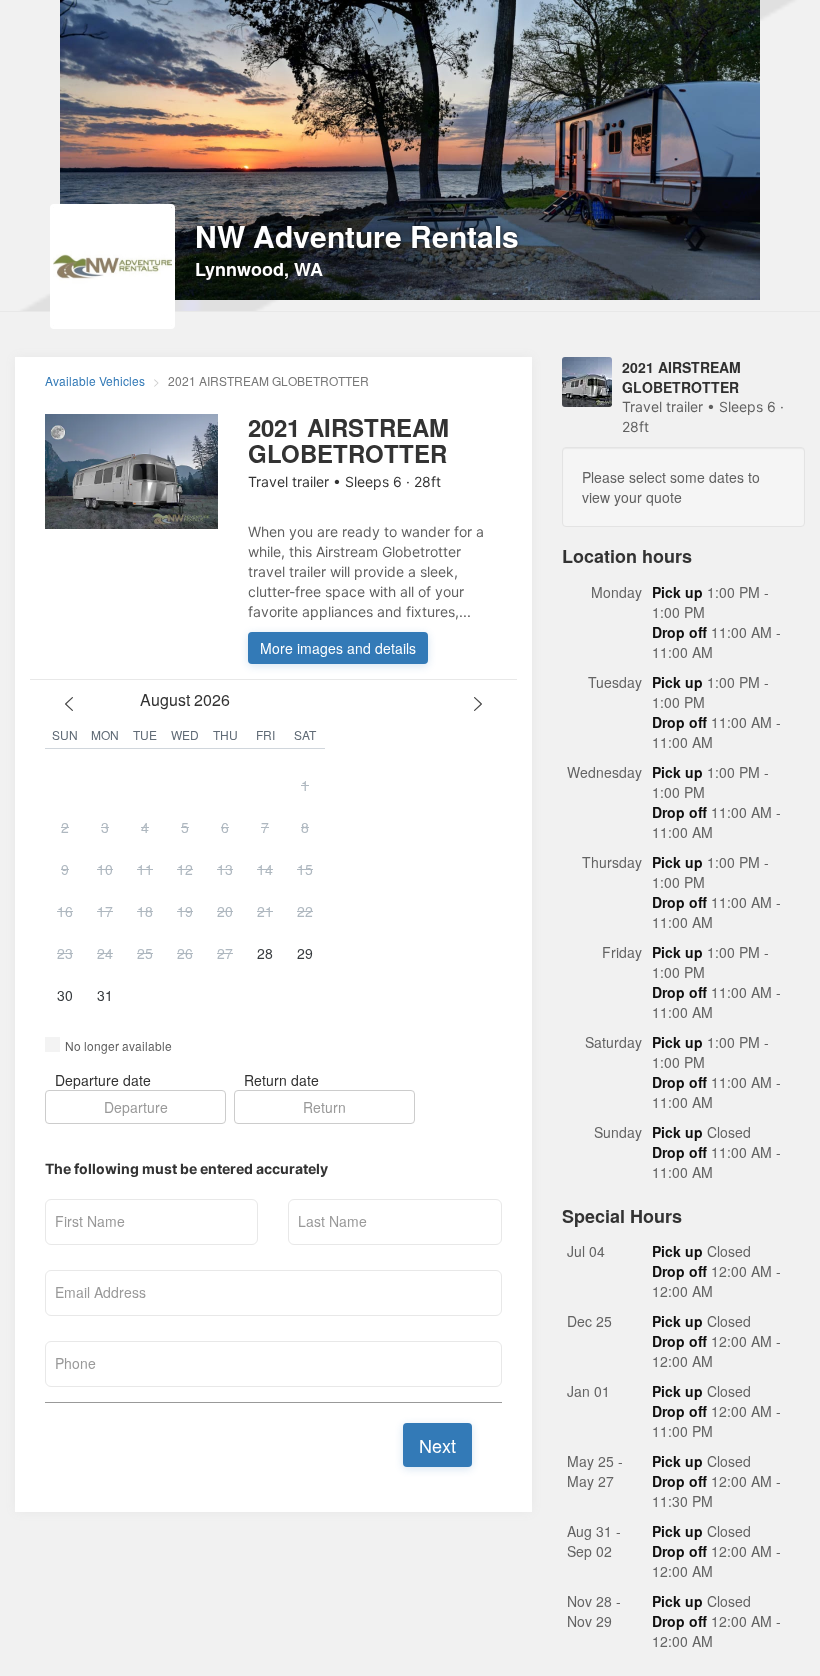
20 (225, 911)
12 (185, 869)
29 (305, 953)
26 (185, 953)
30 (65, 995)
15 (305, 869)
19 (185, 911)
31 (105, 995)
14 (265, 869)
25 (145, 953)
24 (105, 953)
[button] (185, 891)
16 (65, 911)
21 (265, 911)
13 (225, 869)
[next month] (478, 704)
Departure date (103, 1080)
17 (105, 911)
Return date (281, 1080)
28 (265, 953)
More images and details (338, 648)
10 (105, 869)
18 (145, 911)
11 (145, 869)
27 (225, 953)
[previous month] (69, 704)
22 (305, 911)
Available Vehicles (95, 380)
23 (65, 953)
